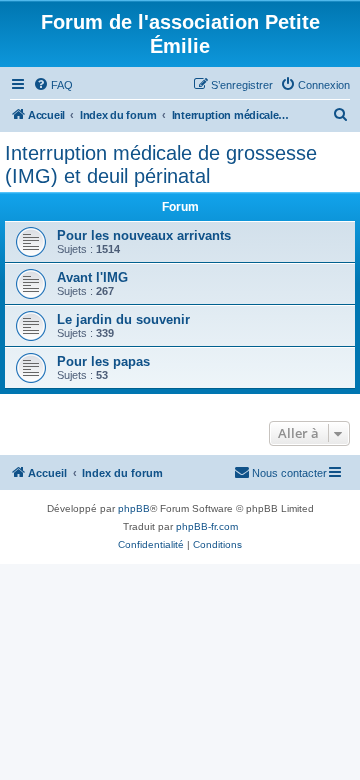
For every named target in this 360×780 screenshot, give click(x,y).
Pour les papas (103, 361)
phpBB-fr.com (207, 526)
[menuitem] (53, 85)
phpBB (134, 508)
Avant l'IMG (92, 277)
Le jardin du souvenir (123, 319)
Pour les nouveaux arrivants (144, 235)
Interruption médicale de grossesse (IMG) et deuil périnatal (161, 164)
